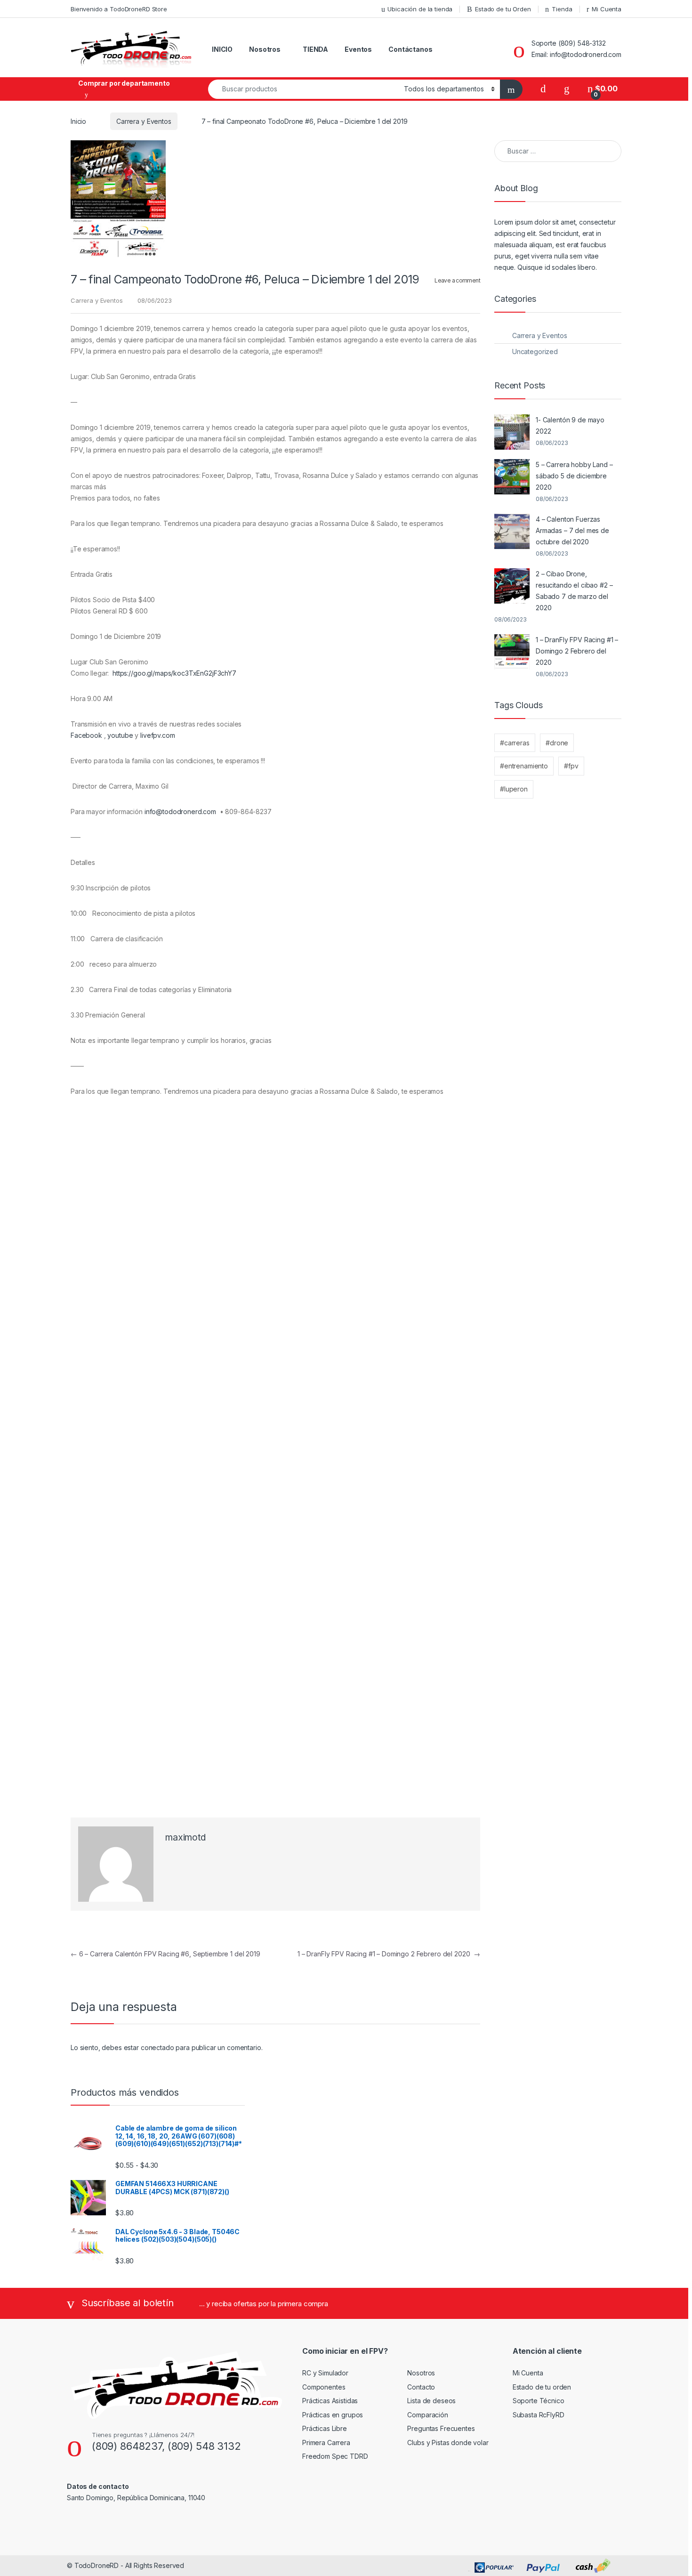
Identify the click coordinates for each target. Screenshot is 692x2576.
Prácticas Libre (325, 2428)
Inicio (78, 121)
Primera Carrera (326, 2443)
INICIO (222, 49)
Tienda (562, 9)
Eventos (358, 49)
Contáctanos (410, 49)
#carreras (515, 743)
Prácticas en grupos (333, 2415)
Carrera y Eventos (144, 121)
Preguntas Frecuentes (441, 2428)
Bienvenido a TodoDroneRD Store (119, 9)
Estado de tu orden (542, 2387)
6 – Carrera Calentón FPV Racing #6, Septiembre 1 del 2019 (165, 1954)
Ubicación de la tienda (420, 9)
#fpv (571, 766)
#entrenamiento (524, 766)
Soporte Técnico (539, 2401)
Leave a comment (457, 280)
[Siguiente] (469, 1281)
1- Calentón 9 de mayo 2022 (570, 425)
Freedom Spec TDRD (335, 2456)
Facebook (86, 735)
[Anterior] (82, 1281)
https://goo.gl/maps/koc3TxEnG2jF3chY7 (174, 673)
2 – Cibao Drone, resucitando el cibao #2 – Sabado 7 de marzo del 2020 (574, 591)
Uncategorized (535, 351)
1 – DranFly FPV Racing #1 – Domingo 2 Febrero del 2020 (389, 1954)
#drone (557, 743)
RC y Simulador (325, 2373)
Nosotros (265, 49)
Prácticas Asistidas (330, 2401)
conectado (157, 2047)
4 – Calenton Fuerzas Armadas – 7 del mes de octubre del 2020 (572, 530)
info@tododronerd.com (180, 812)
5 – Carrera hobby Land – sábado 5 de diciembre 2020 (574, 476)
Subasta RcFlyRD (539, 2415)
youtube (120, 735)
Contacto (421, 2387)
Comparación (427, 2415)
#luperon (514, 789)
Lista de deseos (431, 2401)
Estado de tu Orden (503, 9)
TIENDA (315, 49)
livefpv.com (157, 735)
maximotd (185, 1837)
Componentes (324, 2387)
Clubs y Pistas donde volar (448, 2443)
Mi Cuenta (607, 9)
